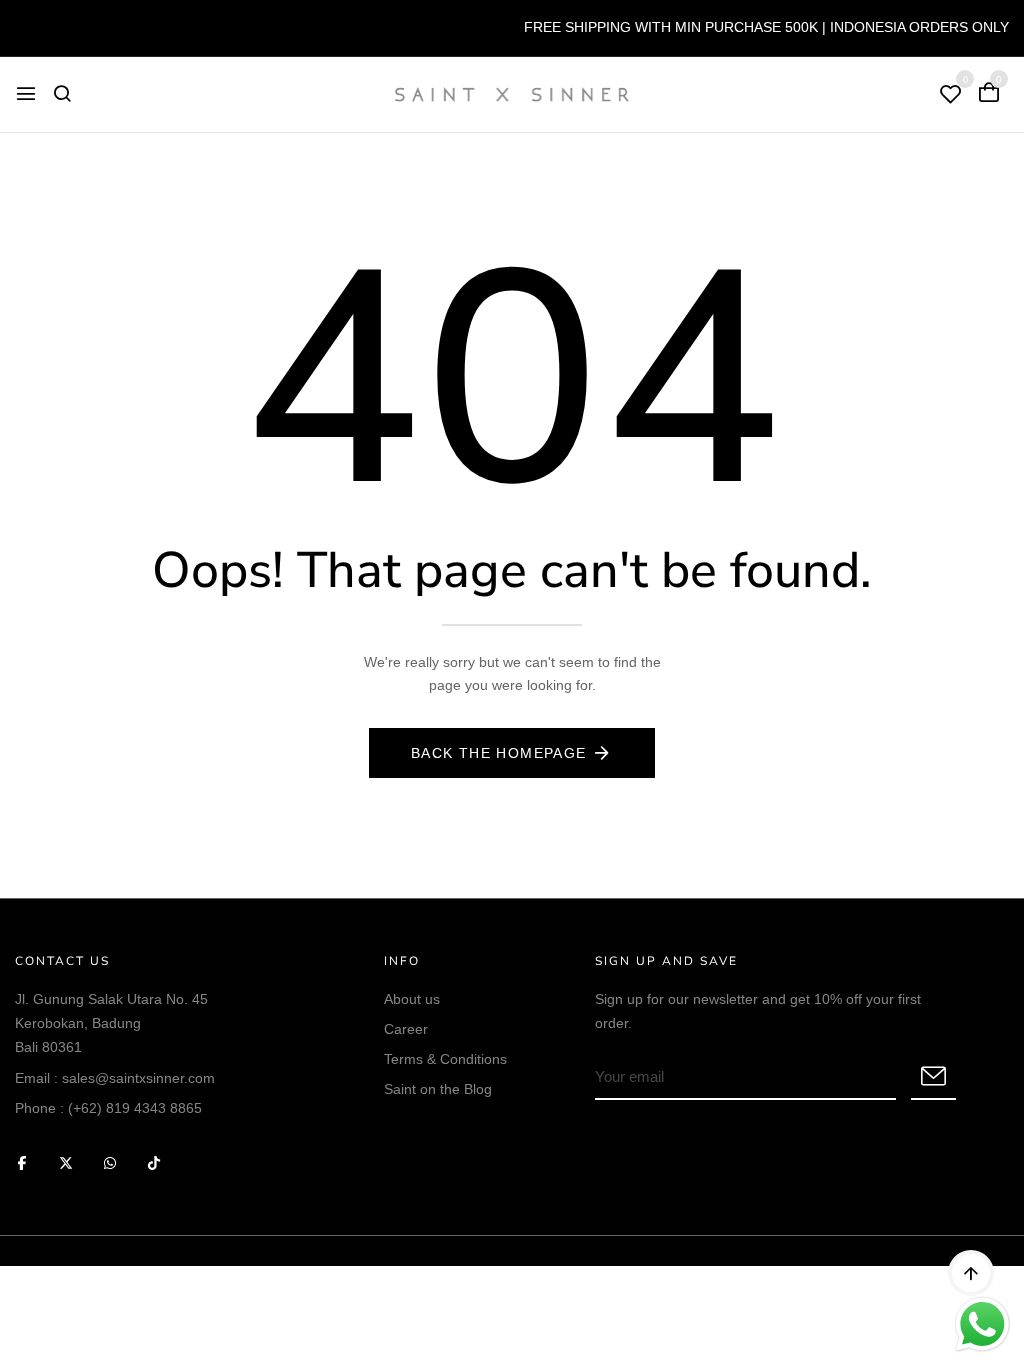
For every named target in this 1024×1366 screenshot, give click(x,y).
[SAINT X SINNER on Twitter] (66, 1162)
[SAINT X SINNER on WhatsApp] (110, 1162)
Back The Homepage (499, 753)
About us (412, 999)
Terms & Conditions (445, 1059)
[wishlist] (951, 95)
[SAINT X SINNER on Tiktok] (154, 1162)
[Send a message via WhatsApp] (982, 1324)
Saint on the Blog (438, 1089)
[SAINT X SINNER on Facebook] (22, 1162)
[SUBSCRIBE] (933, 1078)
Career (406, 1029)
